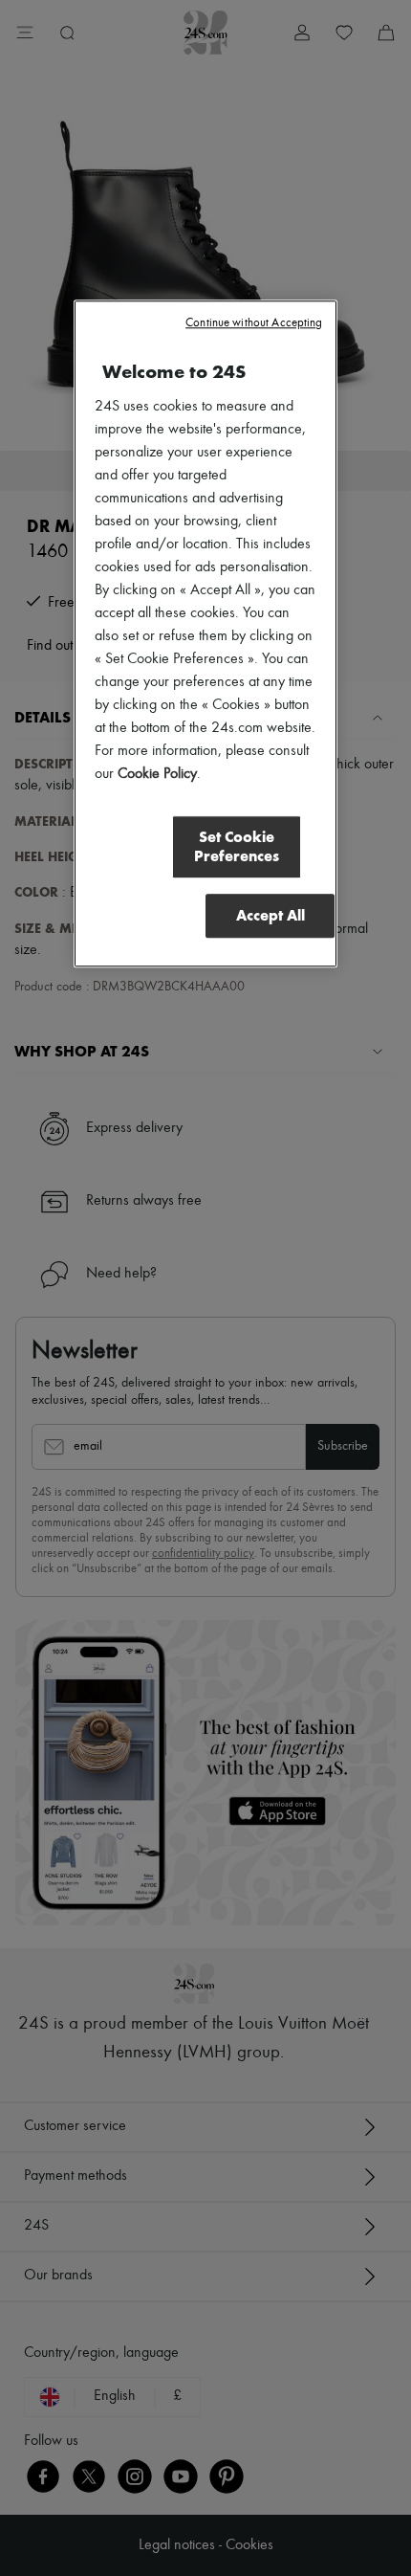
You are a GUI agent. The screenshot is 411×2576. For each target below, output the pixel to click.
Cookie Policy (157, 774)
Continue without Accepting (254, 323)
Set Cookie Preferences (237, 846)
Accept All (270, 915)
